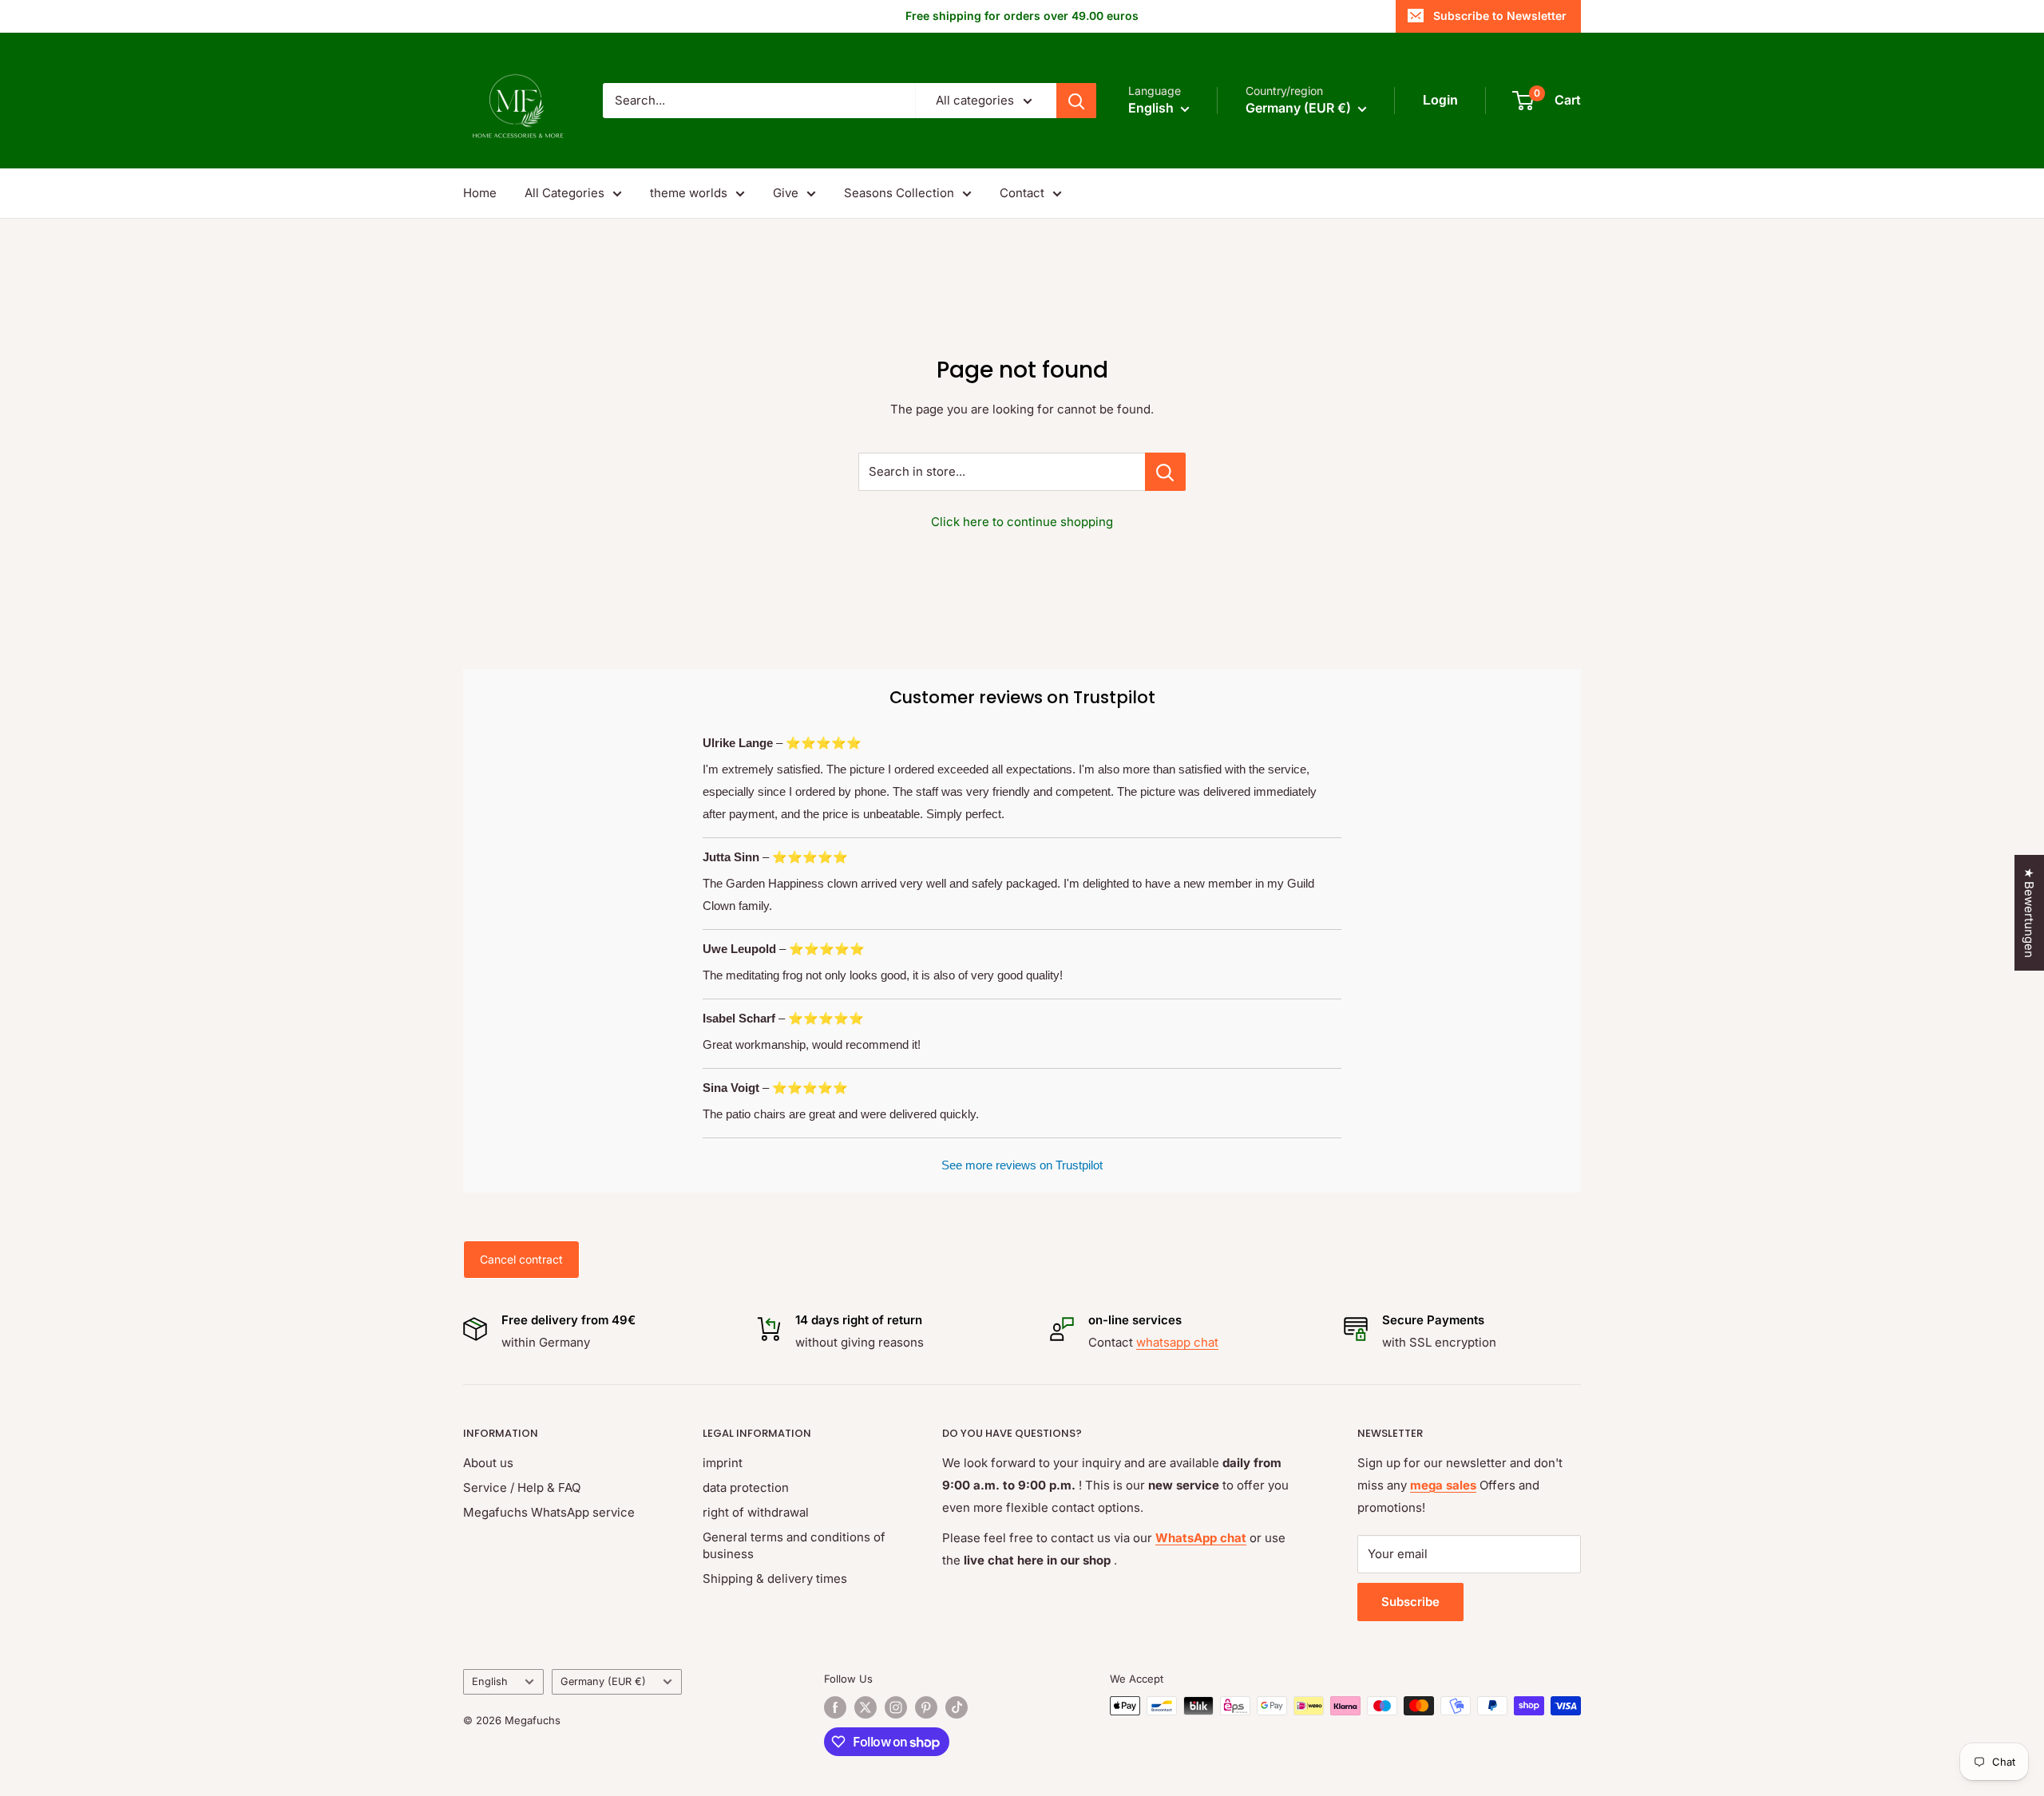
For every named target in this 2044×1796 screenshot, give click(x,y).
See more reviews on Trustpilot (1022, 1165)
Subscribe (1410, 1602)
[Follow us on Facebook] (835, 1707)
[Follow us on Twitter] (866, 1707)
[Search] (1076, 101)
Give (786, 193)
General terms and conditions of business (794, 1545)
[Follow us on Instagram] (896, 1707)
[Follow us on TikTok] (957, 1707)
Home (480, 193)
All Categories (564, 193)
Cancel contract (521, 1259)
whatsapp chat (1177, 1342)
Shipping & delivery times (775, 1578)
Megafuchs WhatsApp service (549, 1512)
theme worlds (689, 193)
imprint (723, 1463)
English (490, 1681)
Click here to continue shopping (1022, 522)
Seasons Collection (899, 193)
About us (488, 1463)
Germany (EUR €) (603, 1681)
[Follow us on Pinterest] (926, 1707)
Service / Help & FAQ (522, 1487)
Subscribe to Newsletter (1500, 16)
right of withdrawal (756, 1512)
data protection (746, 1487)
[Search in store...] (1165, 472)
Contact (1022, 193)
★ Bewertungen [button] (2029, 913)
